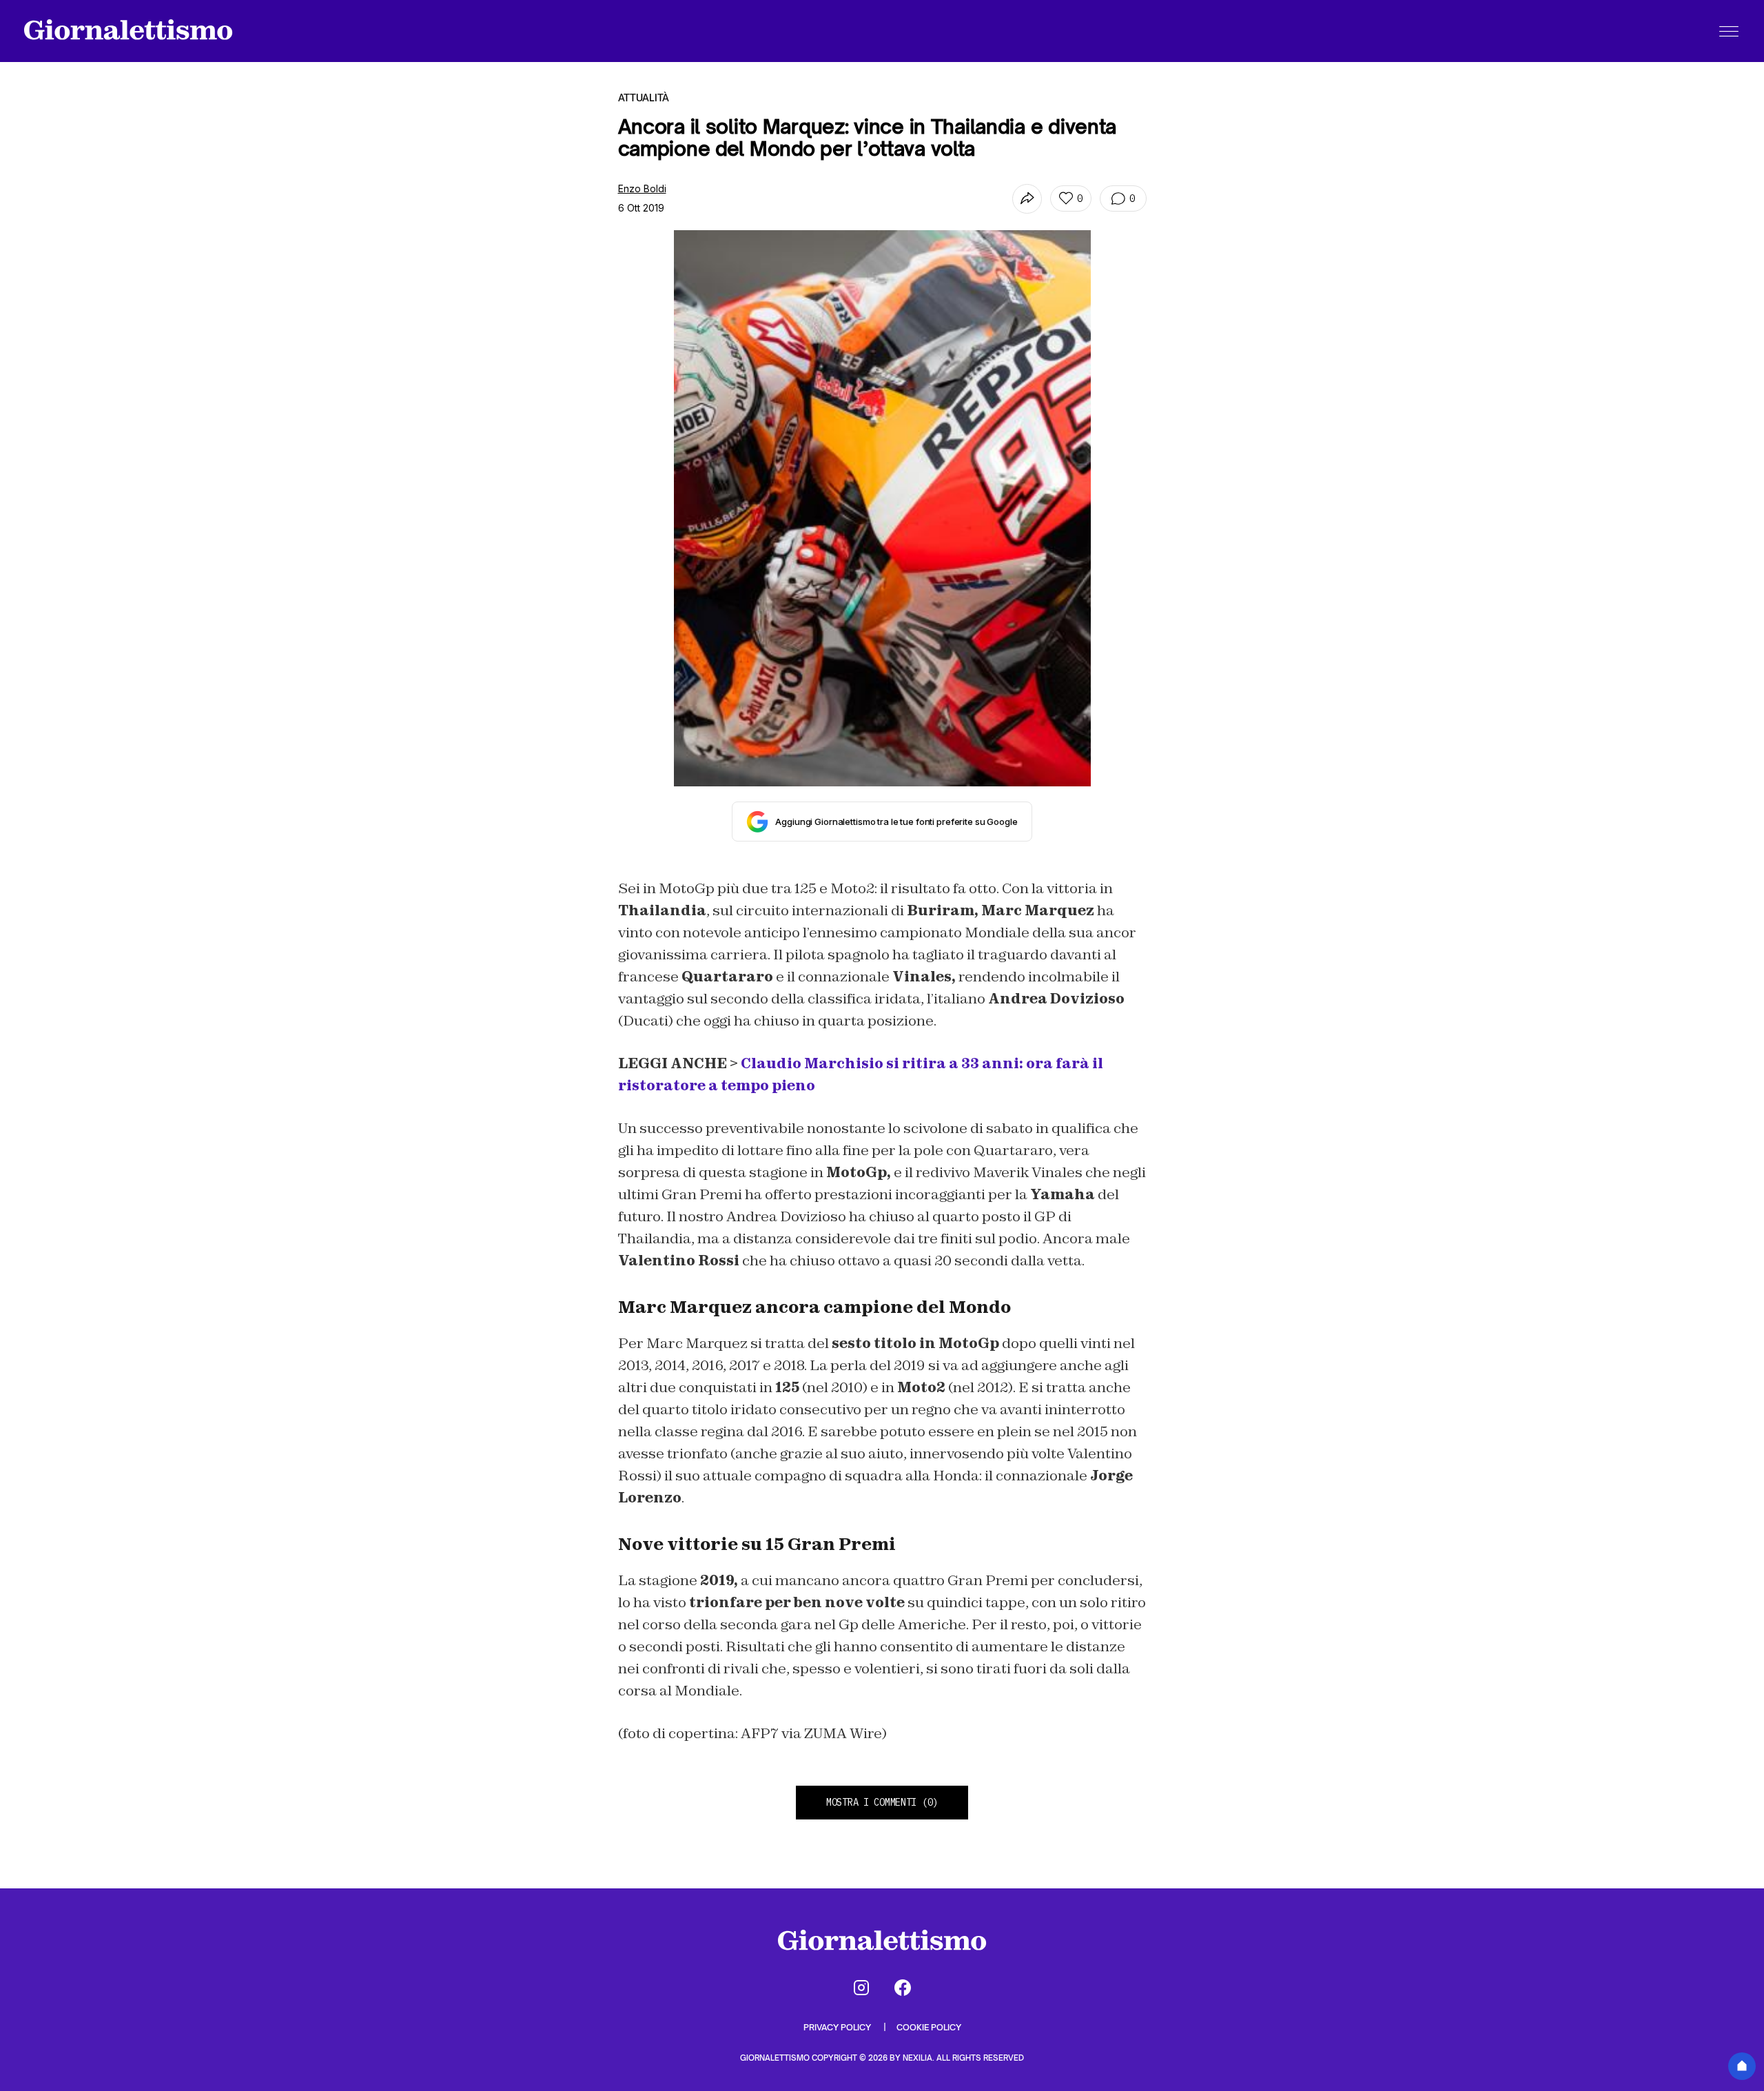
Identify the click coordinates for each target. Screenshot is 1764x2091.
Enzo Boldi (642, 188)
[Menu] (1729, 31)
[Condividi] (1027, 199)
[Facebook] (903, 1988)
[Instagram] (861, 1988)
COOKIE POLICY (929, 2027)
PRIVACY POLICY (838, 2027)
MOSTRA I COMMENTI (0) (882, 1802)
